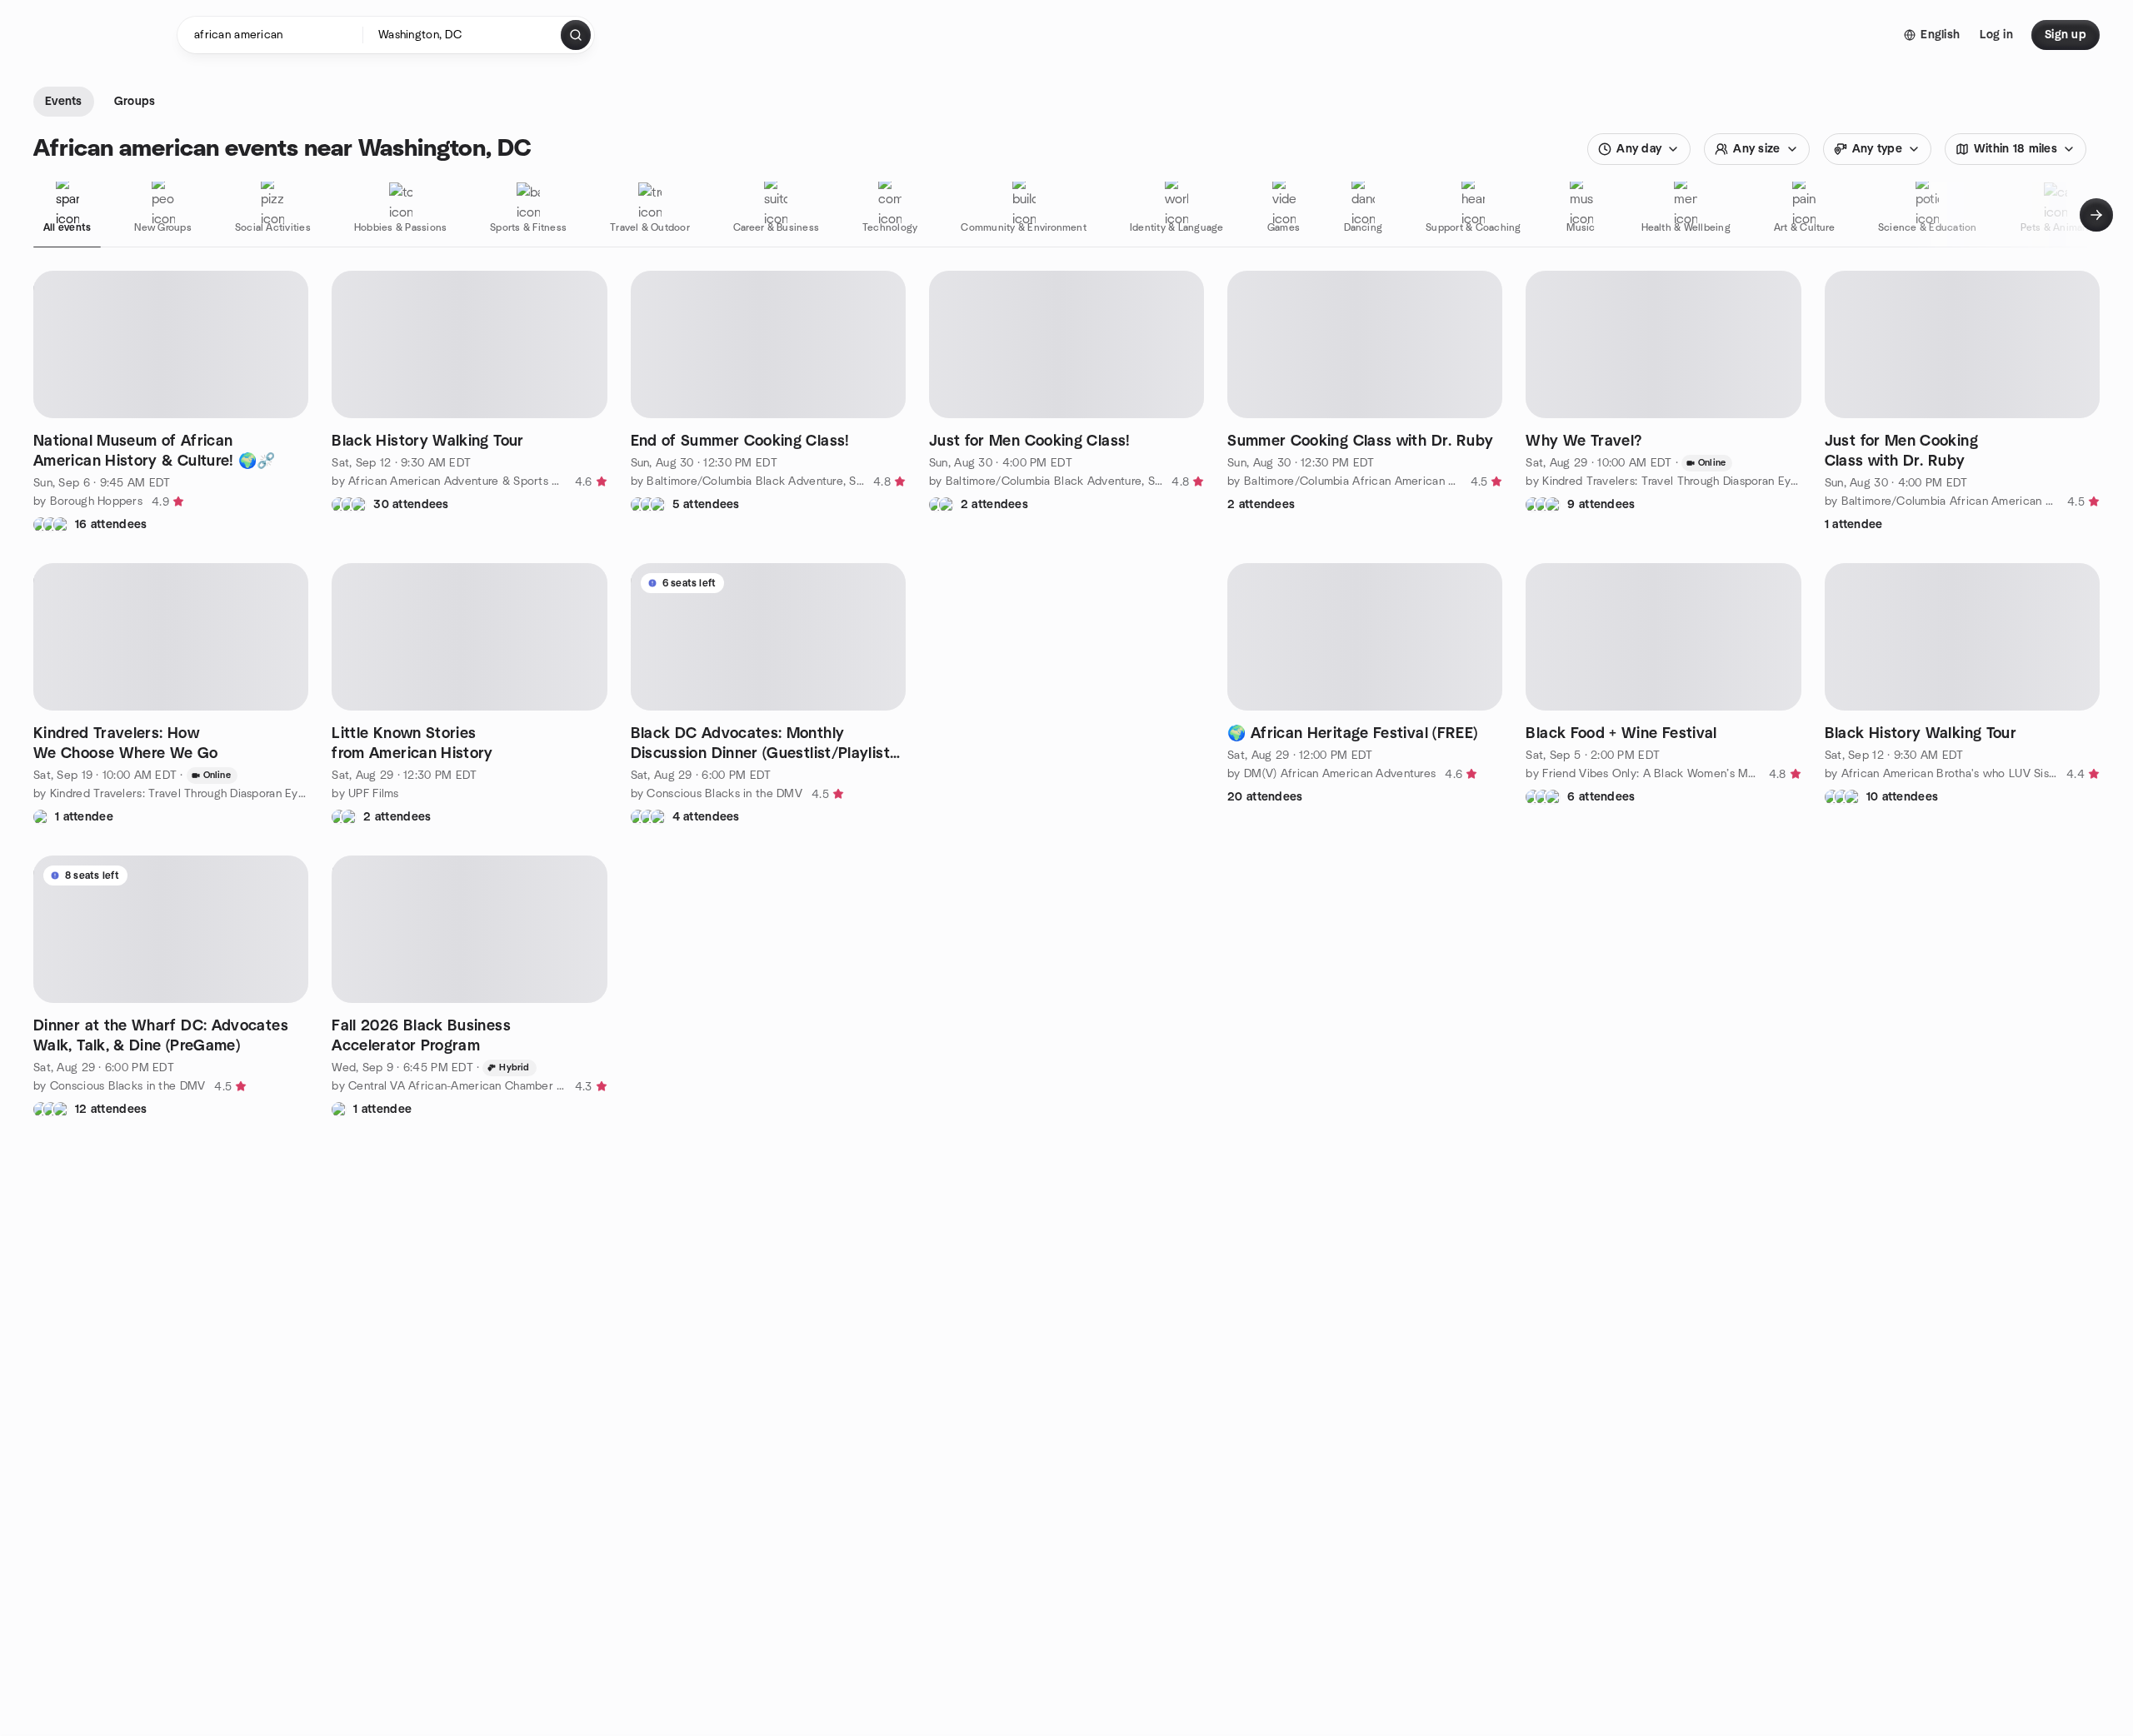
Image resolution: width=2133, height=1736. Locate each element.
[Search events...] (576, 35)
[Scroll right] (2096, 215)
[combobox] (463, 35)
